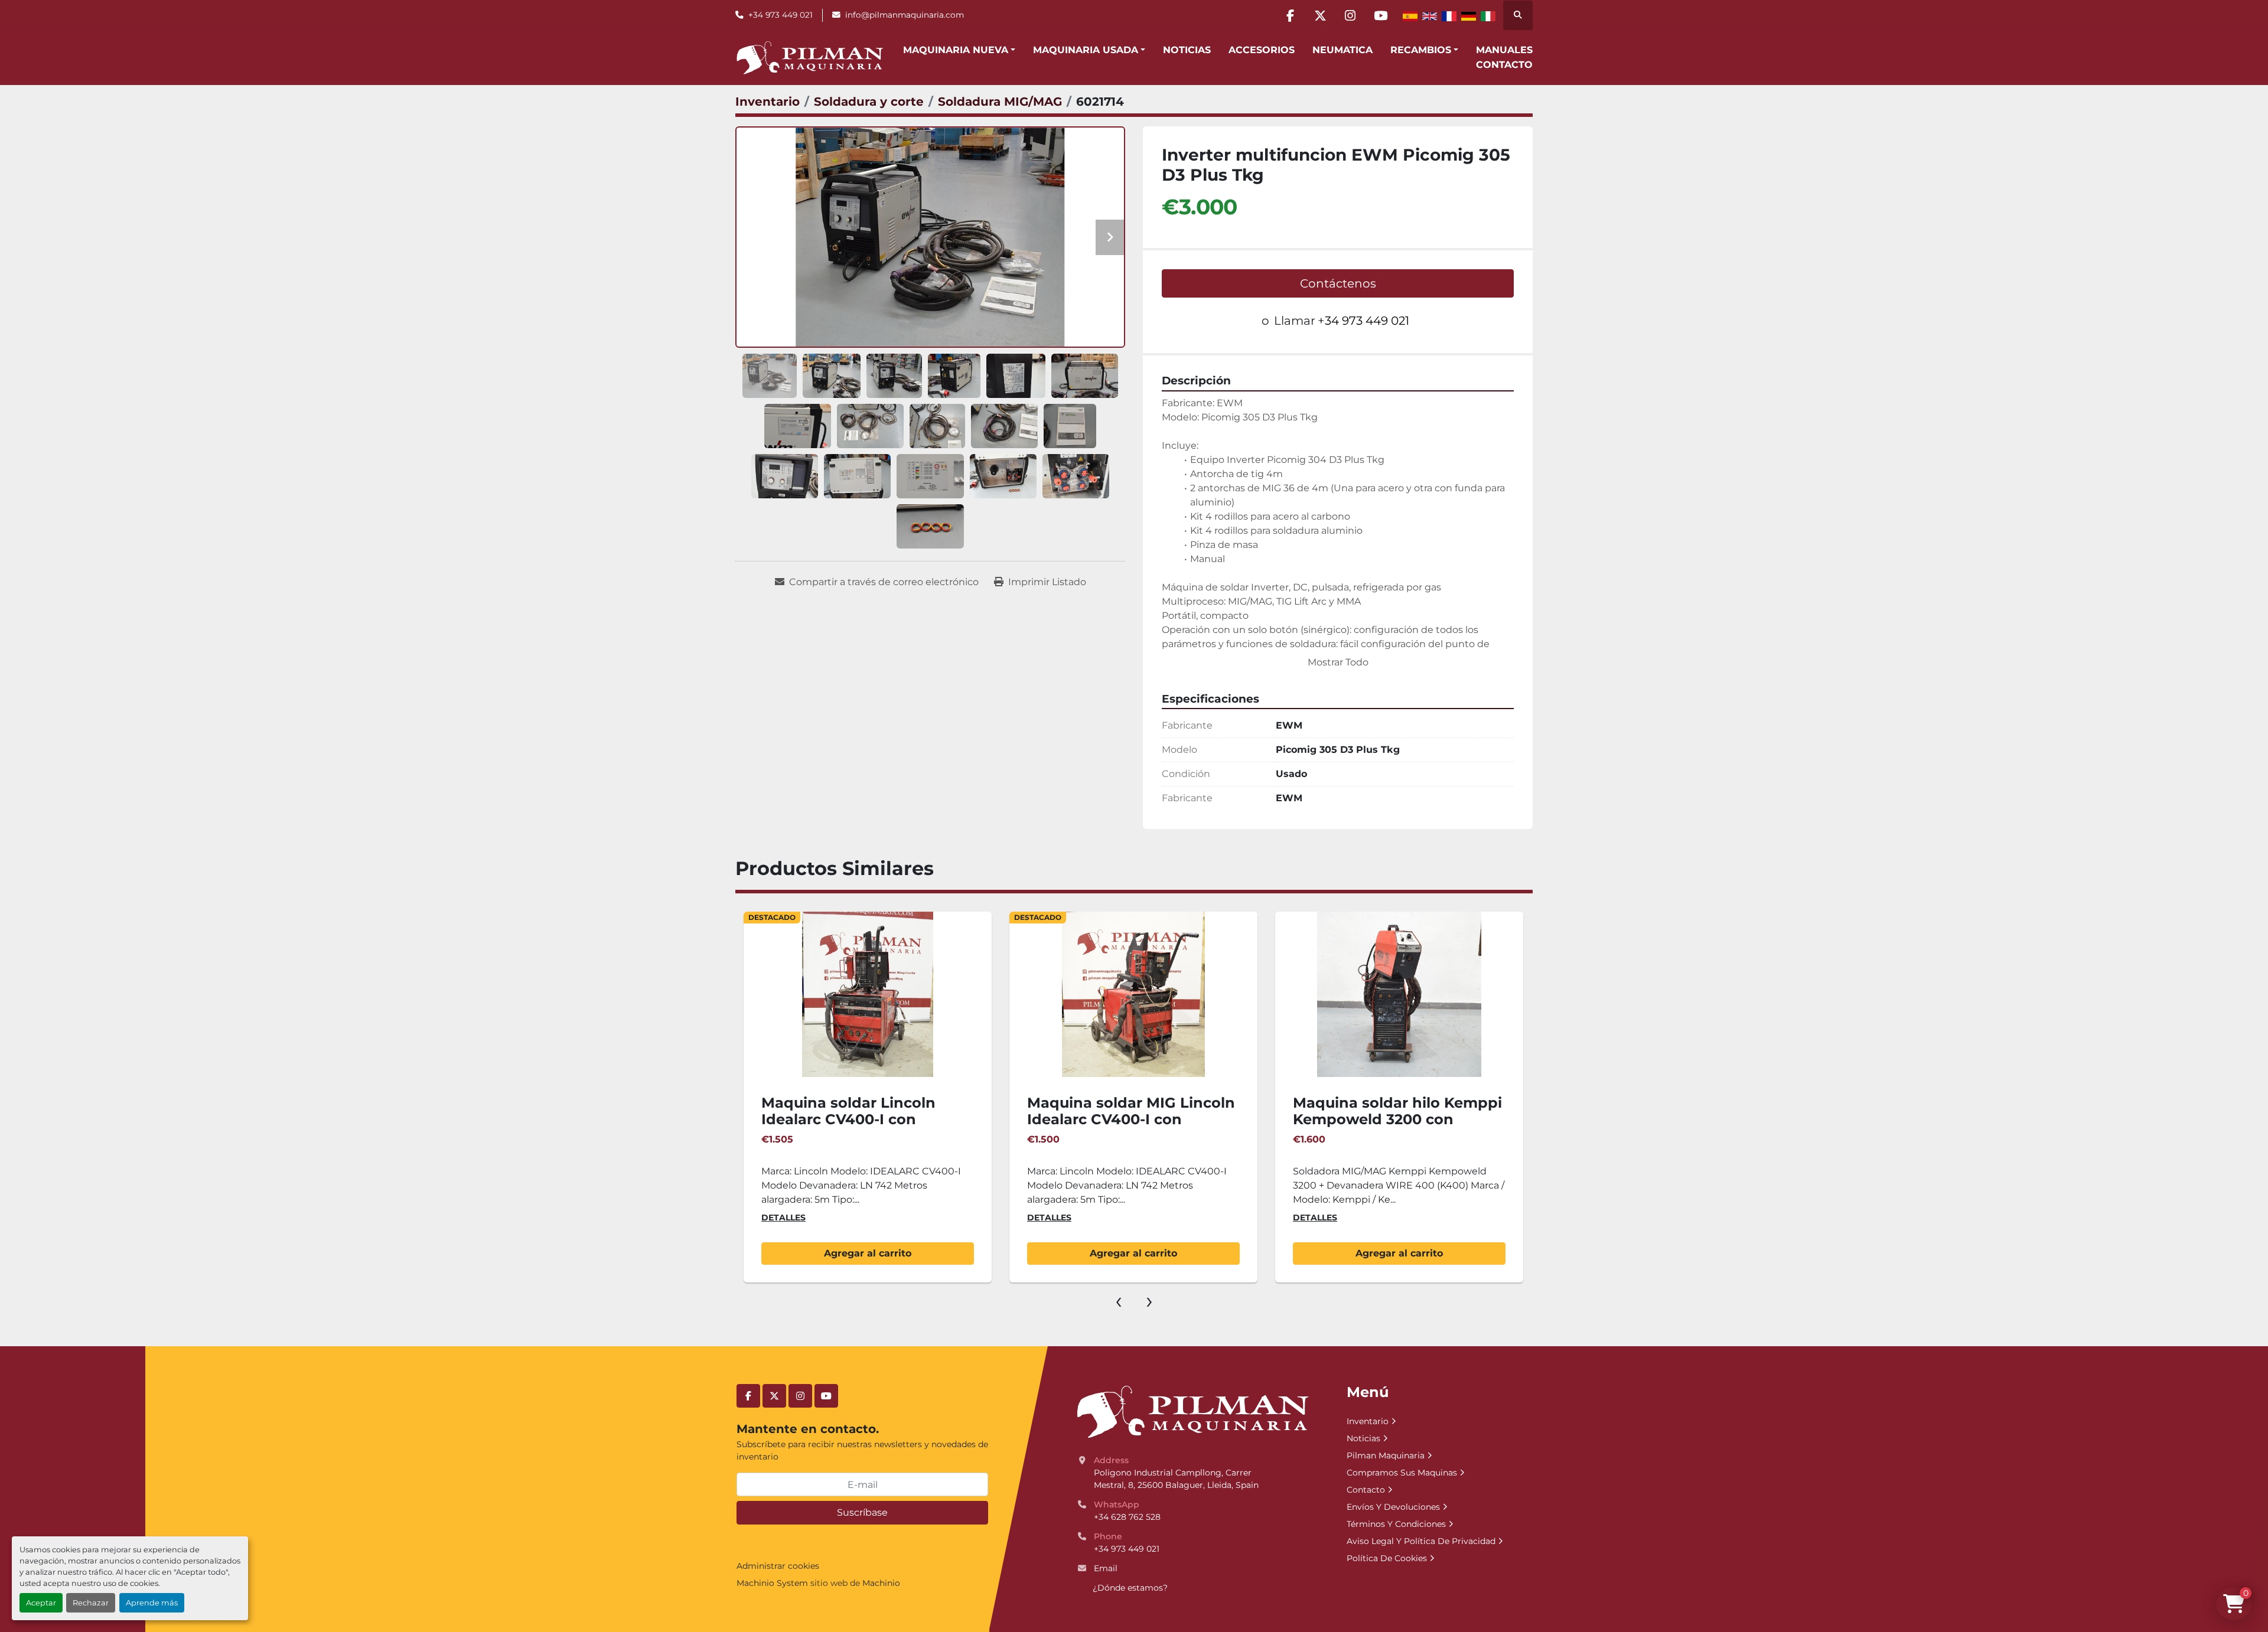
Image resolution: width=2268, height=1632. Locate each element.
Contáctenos (1338, 283)
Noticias (1187, 50)
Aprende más (152, 1603)
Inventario (1368, 1421)
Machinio (881, 1583)
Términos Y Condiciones (1396, 1524)
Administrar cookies (778, 1566)
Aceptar (41, 1603)
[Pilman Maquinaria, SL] (1192, 1411)
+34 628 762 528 (1127, 1517)
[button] (959, 50)
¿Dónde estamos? (1130, 1588)
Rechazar (91, 1603)
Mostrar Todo (1338, 662)
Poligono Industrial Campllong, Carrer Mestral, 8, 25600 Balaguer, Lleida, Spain (1176, 1479)
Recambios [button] (1421, 50)
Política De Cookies (1387, 1558)
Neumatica (1342, 50)
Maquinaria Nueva (956, 50)
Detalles (783, 1218)
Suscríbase (862, 1512)
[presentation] (1119, 1300)
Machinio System (772, 1583)
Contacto (1504, 65)
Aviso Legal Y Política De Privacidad (1421, 1541)
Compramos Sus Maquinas (1402, 1473)
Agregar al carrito (868, 1253)
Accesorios (1262, 50)
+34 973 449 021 (781, 15)
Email (1106, 1568)
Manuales (1504, 50)
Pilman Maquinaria (1386, 1455)
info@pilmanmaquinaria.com (905, 15)
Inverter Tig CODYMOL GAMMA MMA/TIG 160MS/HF (1397, 1111)
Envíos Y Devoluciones (1393, 1507)
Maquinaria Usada (1086, 50)
